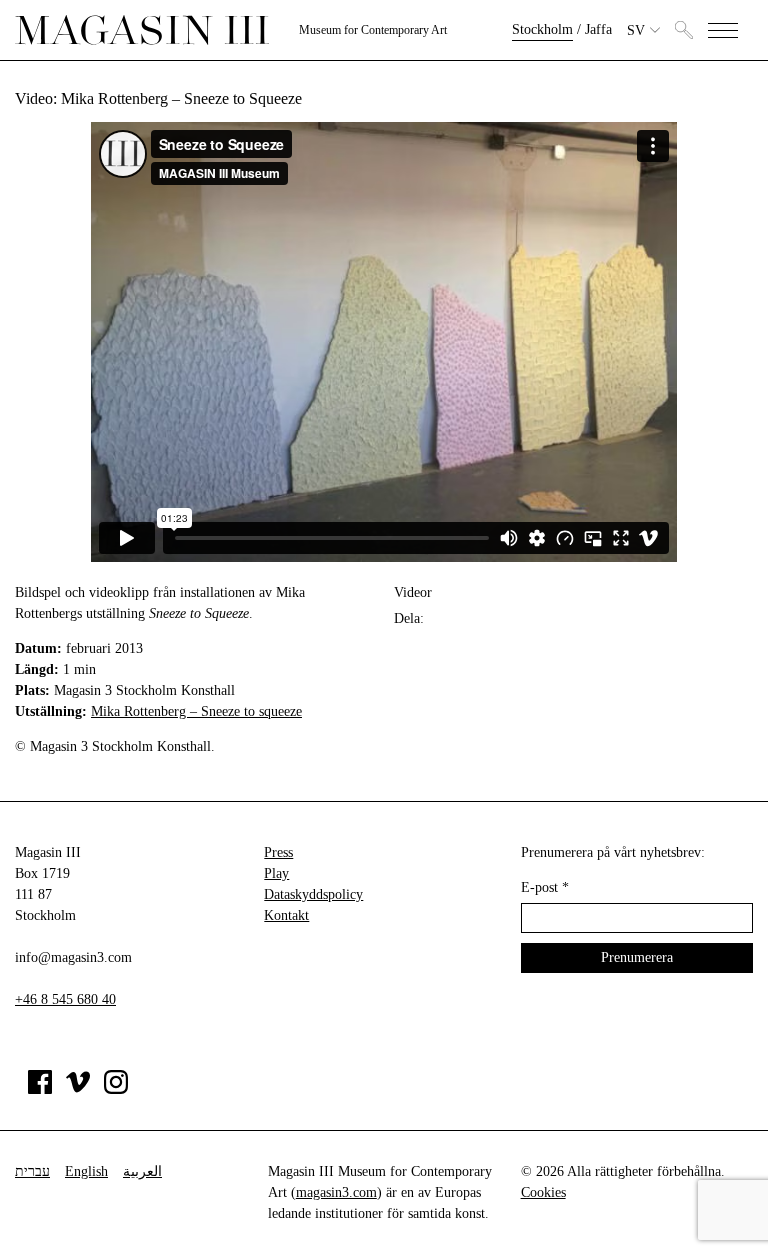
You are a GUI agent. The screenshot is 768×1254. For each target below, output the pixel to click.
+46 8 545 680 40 (65, 999)
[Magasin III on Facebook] (40, 1089)
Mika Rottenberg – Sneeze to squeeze (196, 711)
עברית (32, 1171)
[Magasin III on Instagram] (116, 1089)
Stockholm (542, 29)
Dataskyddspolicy (313, 894)
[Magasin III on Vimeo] (78, 1089)
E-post (545, 887)
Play (276, 873)
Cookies (543, 1192)
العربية (142, 1171)
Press (278, 852)
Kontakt (286, 915)
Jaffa (598, 29)
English (86, 1171)
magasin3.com (336, 1192)
